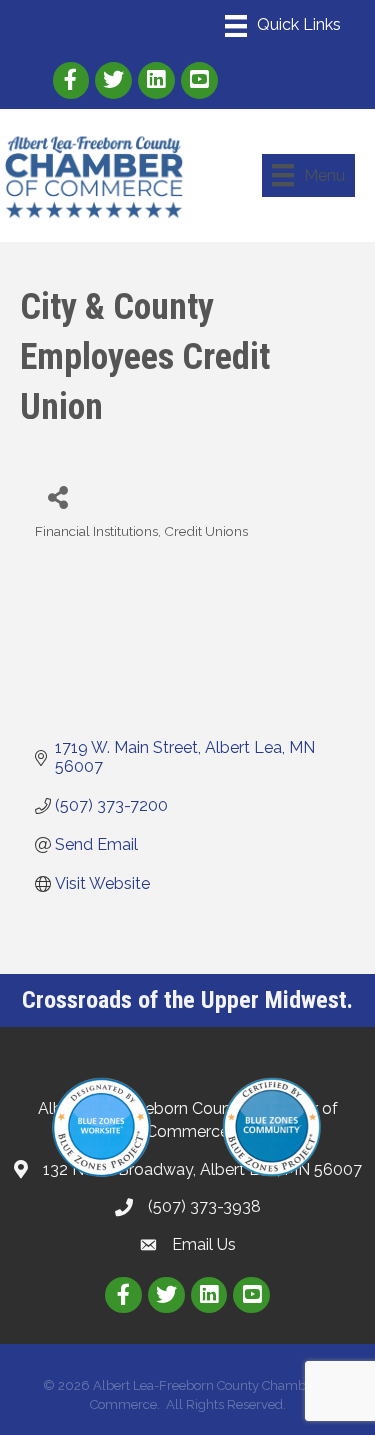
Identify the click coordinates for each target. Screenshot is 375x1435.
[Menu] (283, 26)
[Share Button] (57, 496)
